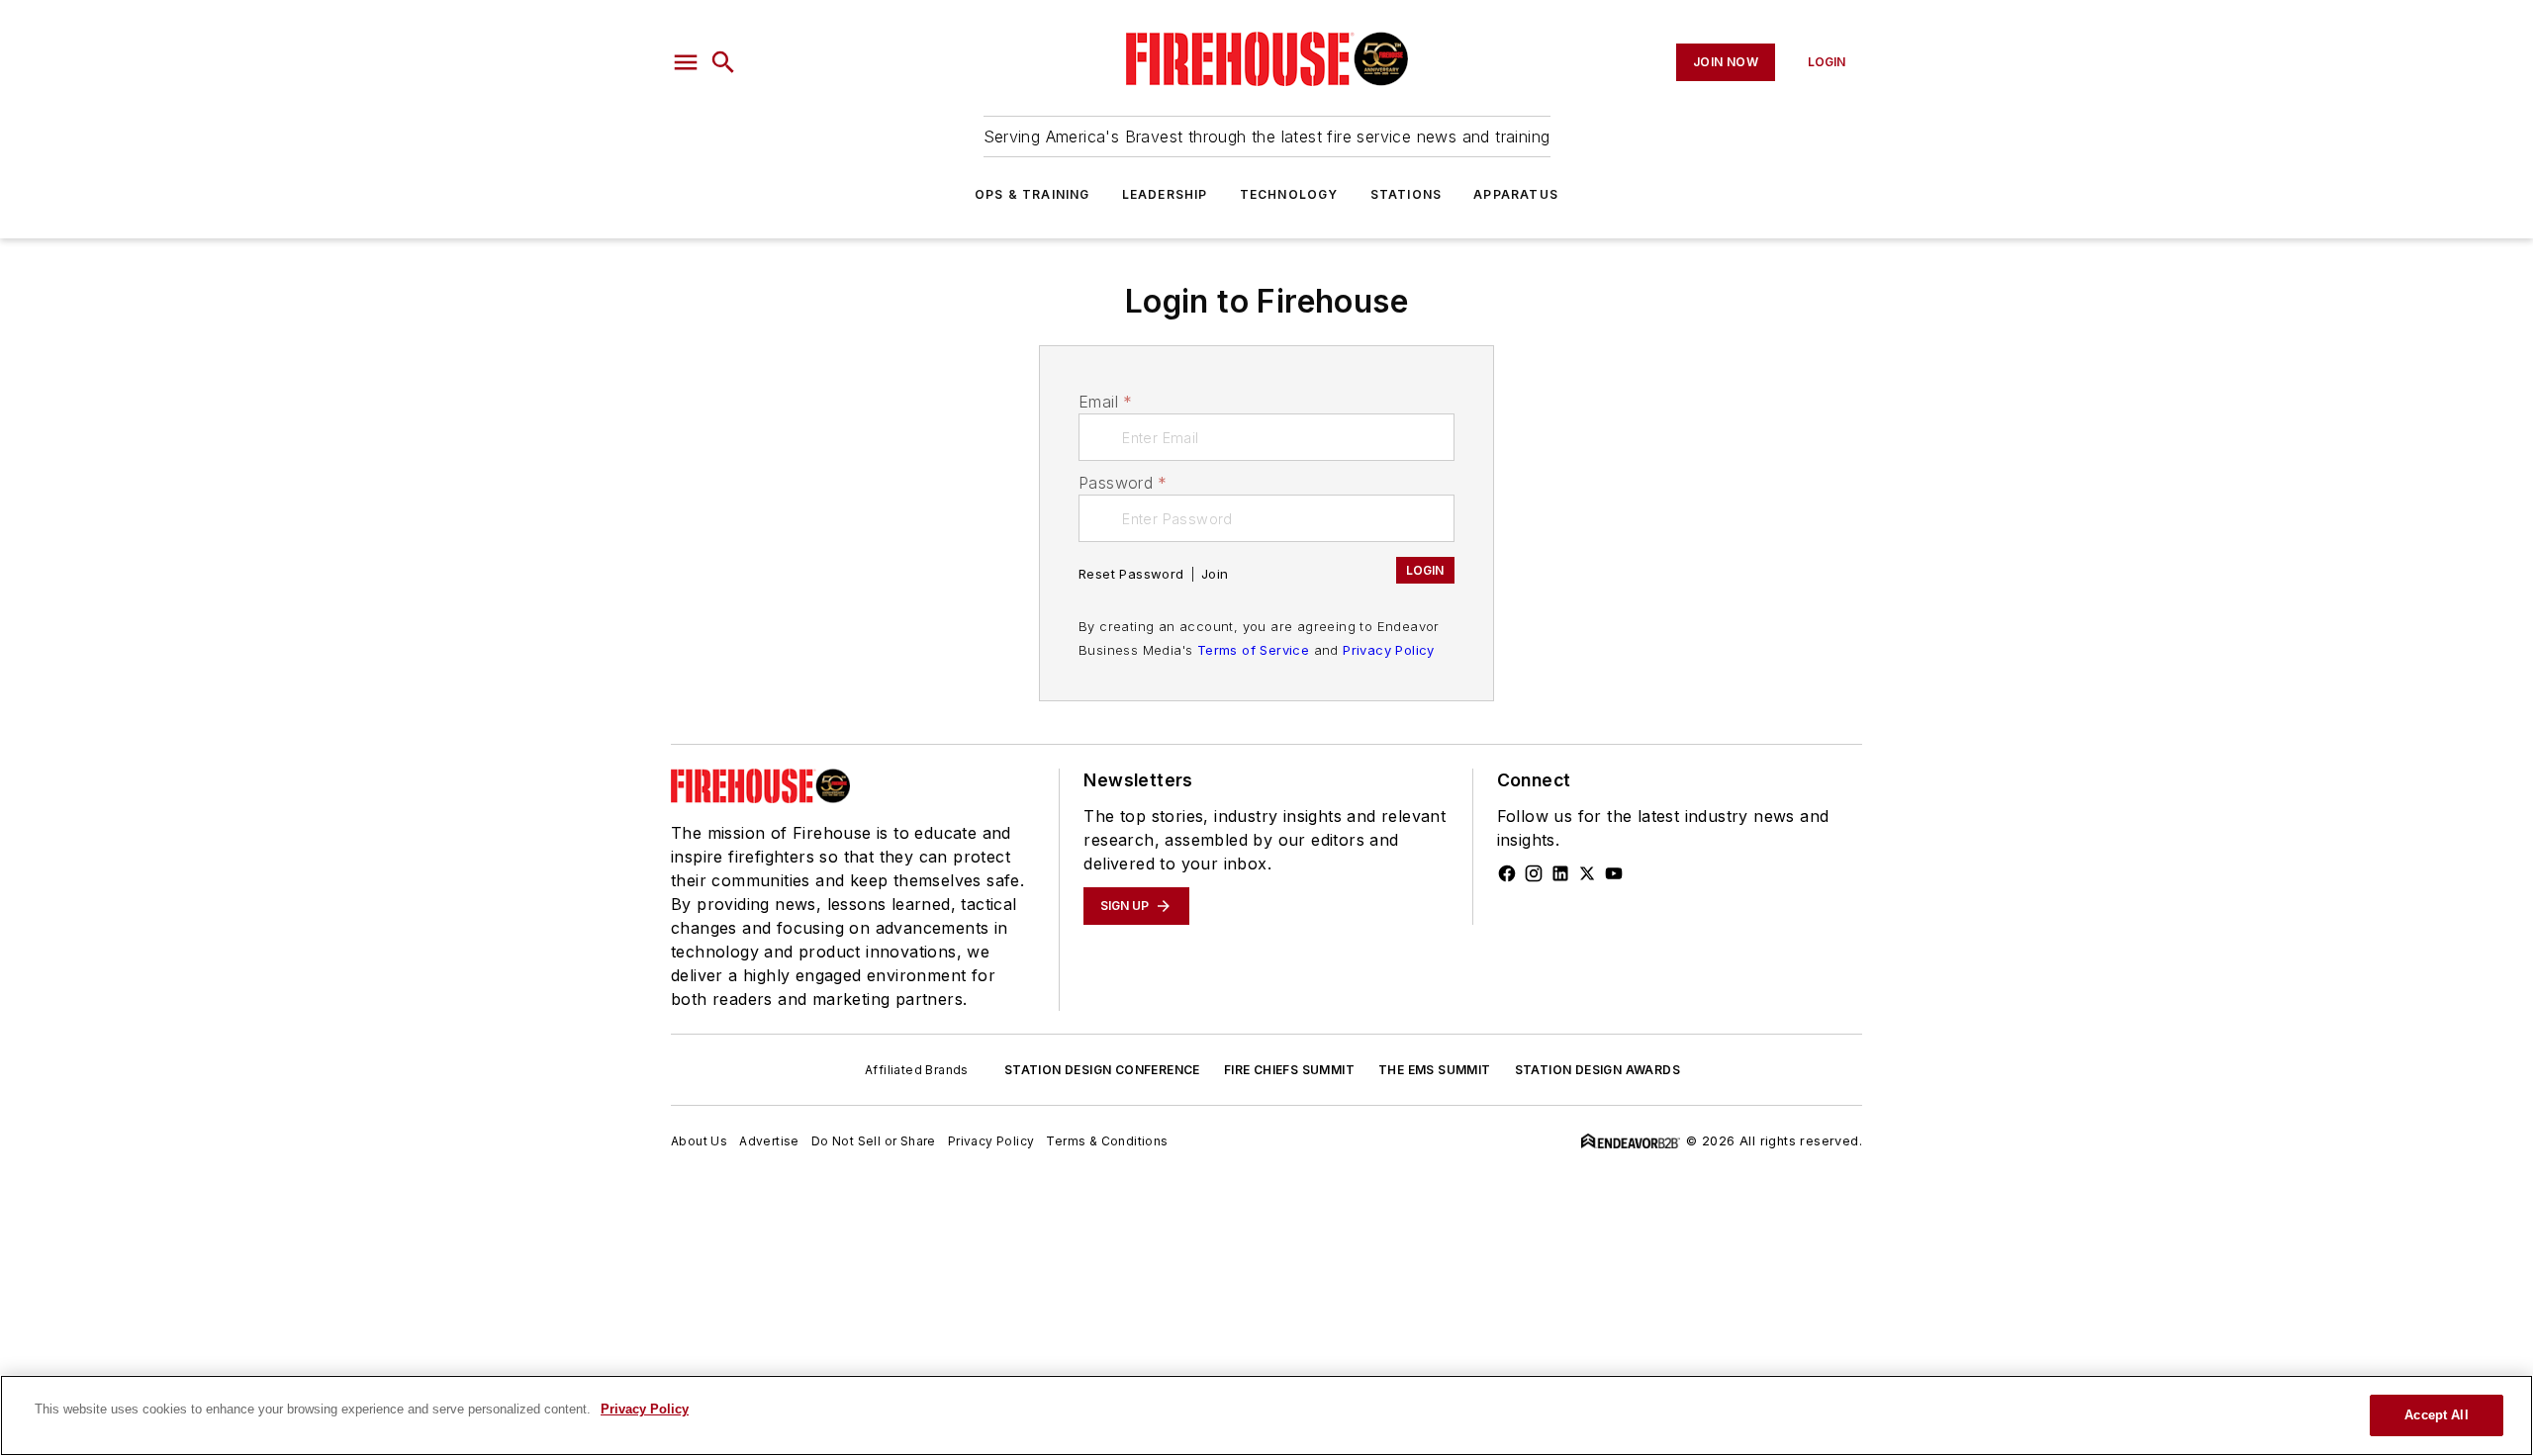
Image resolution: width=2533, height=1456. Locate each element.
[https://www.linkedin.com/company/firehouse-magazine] (1560, 873)
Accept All (2436, 1415)
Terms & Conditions (1107, 1141)
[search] (723, 62)
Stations (1407, 194)
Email (1105, 402)
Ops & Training (1032, 194)
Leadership (1165, 194)
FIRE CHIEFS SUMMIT (1289, 1070)
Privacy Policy (1389, 650)
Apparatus (1516, 194)
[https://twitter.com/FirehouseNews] (1587, 873)
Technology (1289, 194)
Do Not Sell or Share (874, 1141)
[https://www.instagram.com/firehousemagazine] (1534, 873)
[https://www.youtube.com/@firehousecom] (1614, 873)
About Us (699, 1141)
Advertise (769, 1141)
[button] (686, 62)
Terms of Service (1253, 650)
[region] (1266, 1415)
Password (1123, 483)
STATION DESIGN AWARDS (1597, 1070)
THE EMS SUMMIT (1435, 1070)
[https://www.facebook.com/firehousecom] (1507, 873)
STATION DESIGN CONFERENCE (1102, 1070)
